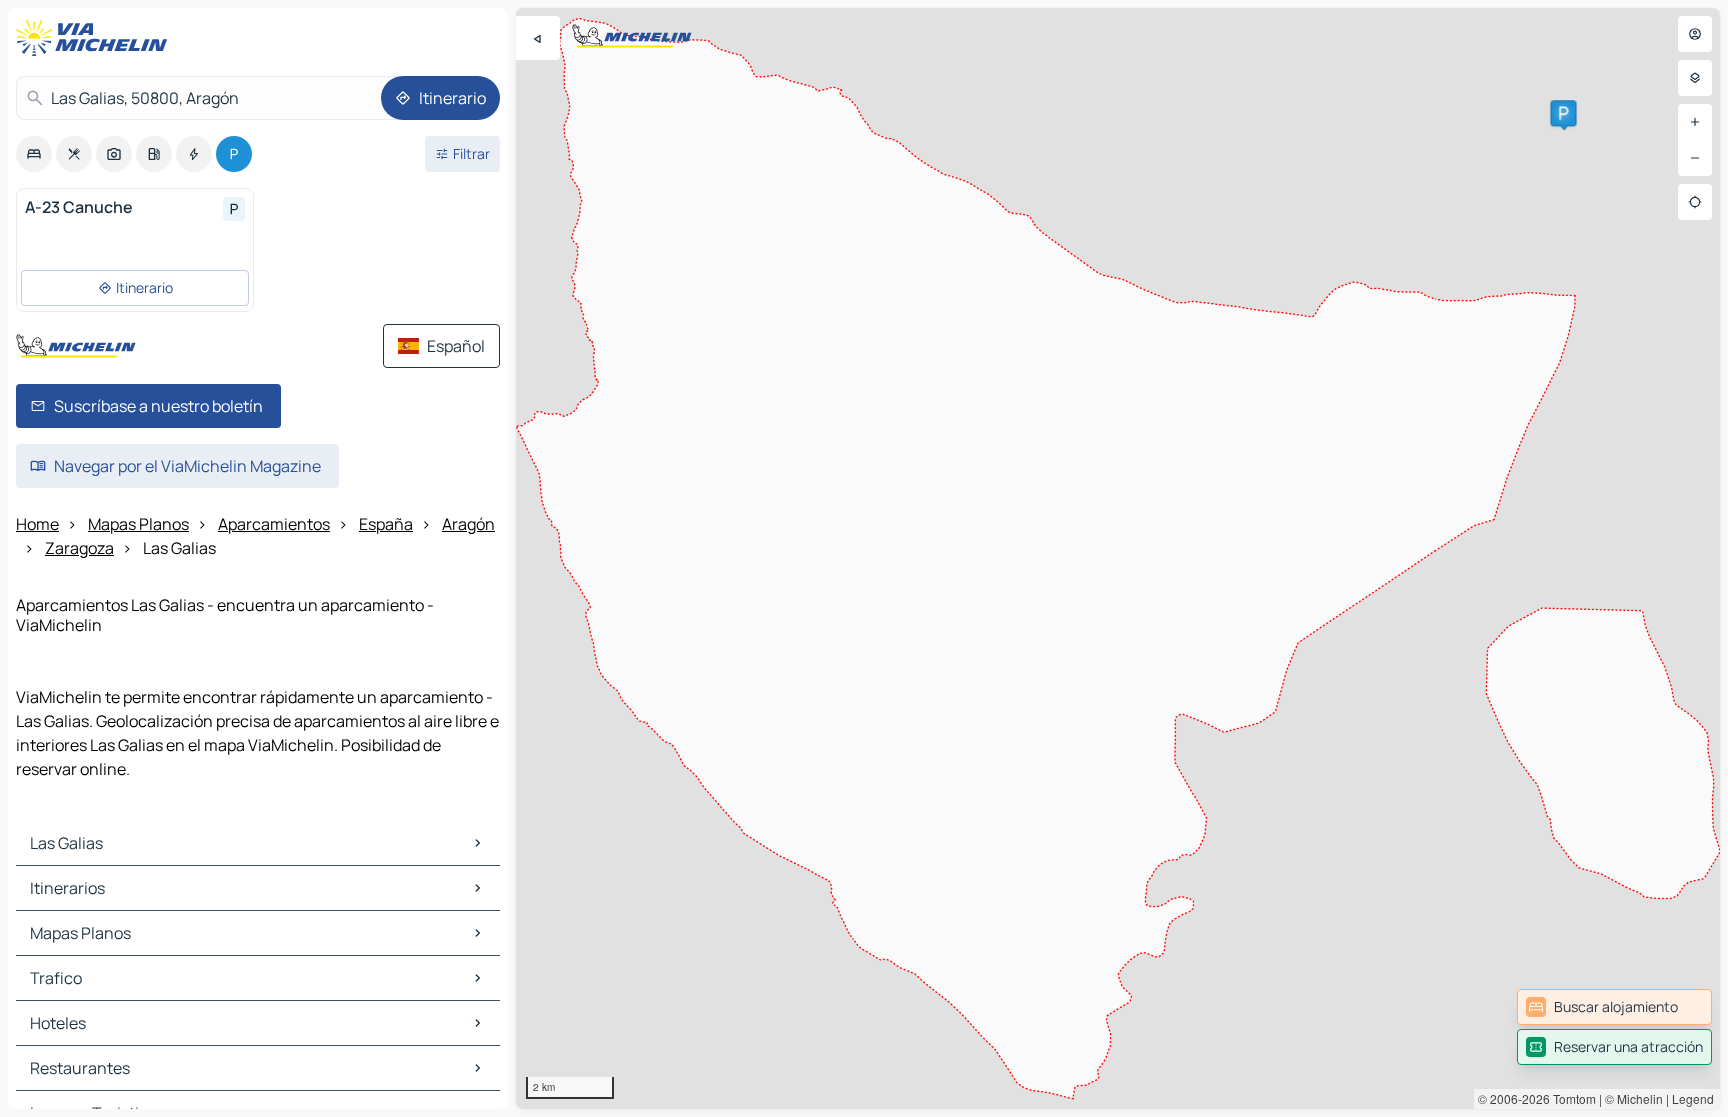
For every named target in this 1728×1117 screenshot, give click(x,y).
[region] (1118, 558)
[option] (34, 154)
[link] (1614, 1007)
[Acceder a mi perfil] (1695, 34)
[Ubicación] (1695, 202)
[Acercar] (1695, 122)
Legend (1693, 1098)
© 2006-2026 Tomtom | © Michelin (1570, 1098)
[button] (1563, 113)
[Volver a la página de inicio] (96, 38)
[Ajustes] (1695, 78)
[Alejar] (1695, 158)
